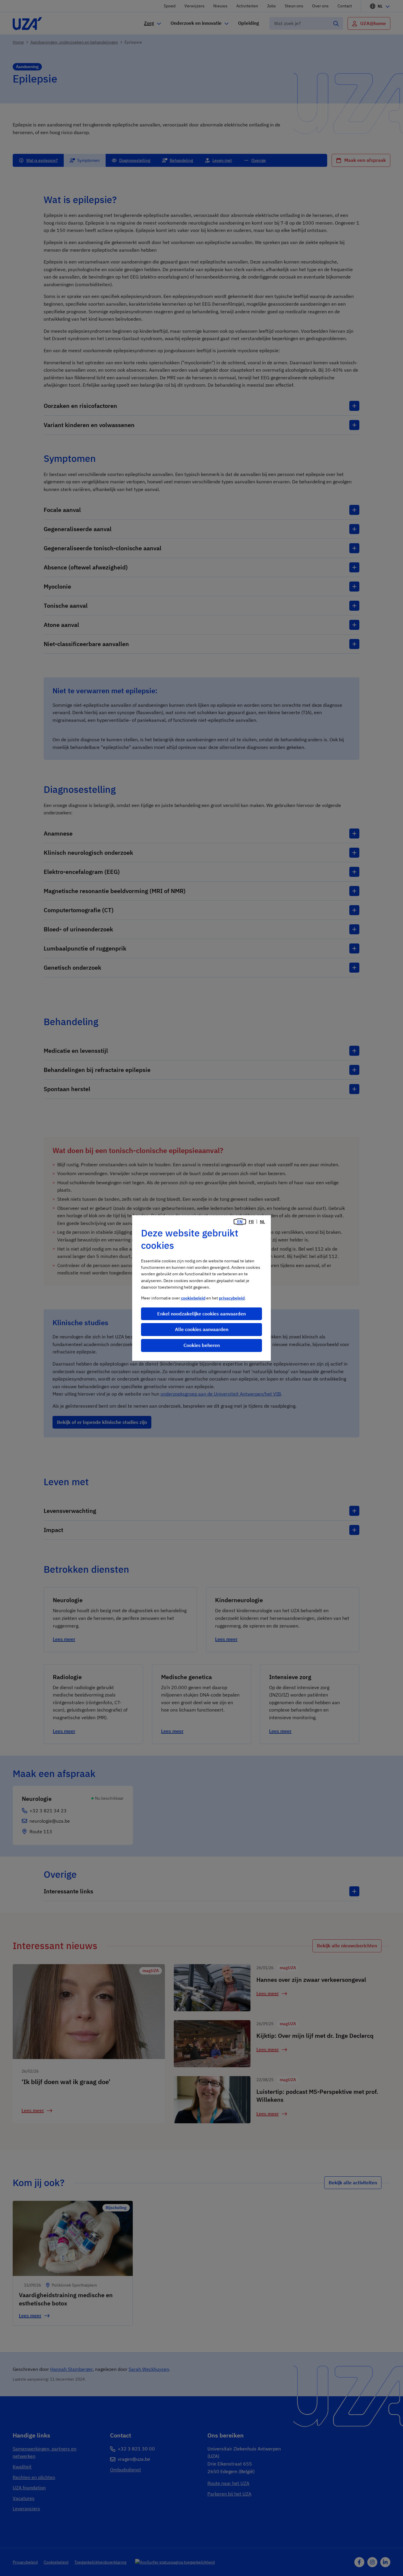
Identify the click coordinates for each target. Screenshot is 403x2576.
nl (262, 1222)
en (240, 1222)
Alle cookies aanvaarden (202, 1329)
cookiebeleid (193, 1298)
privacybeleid (232, 1298)
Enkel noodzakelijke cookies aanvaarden (201, 1314)
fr (251, 1222)
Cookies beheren (202, 1345)
